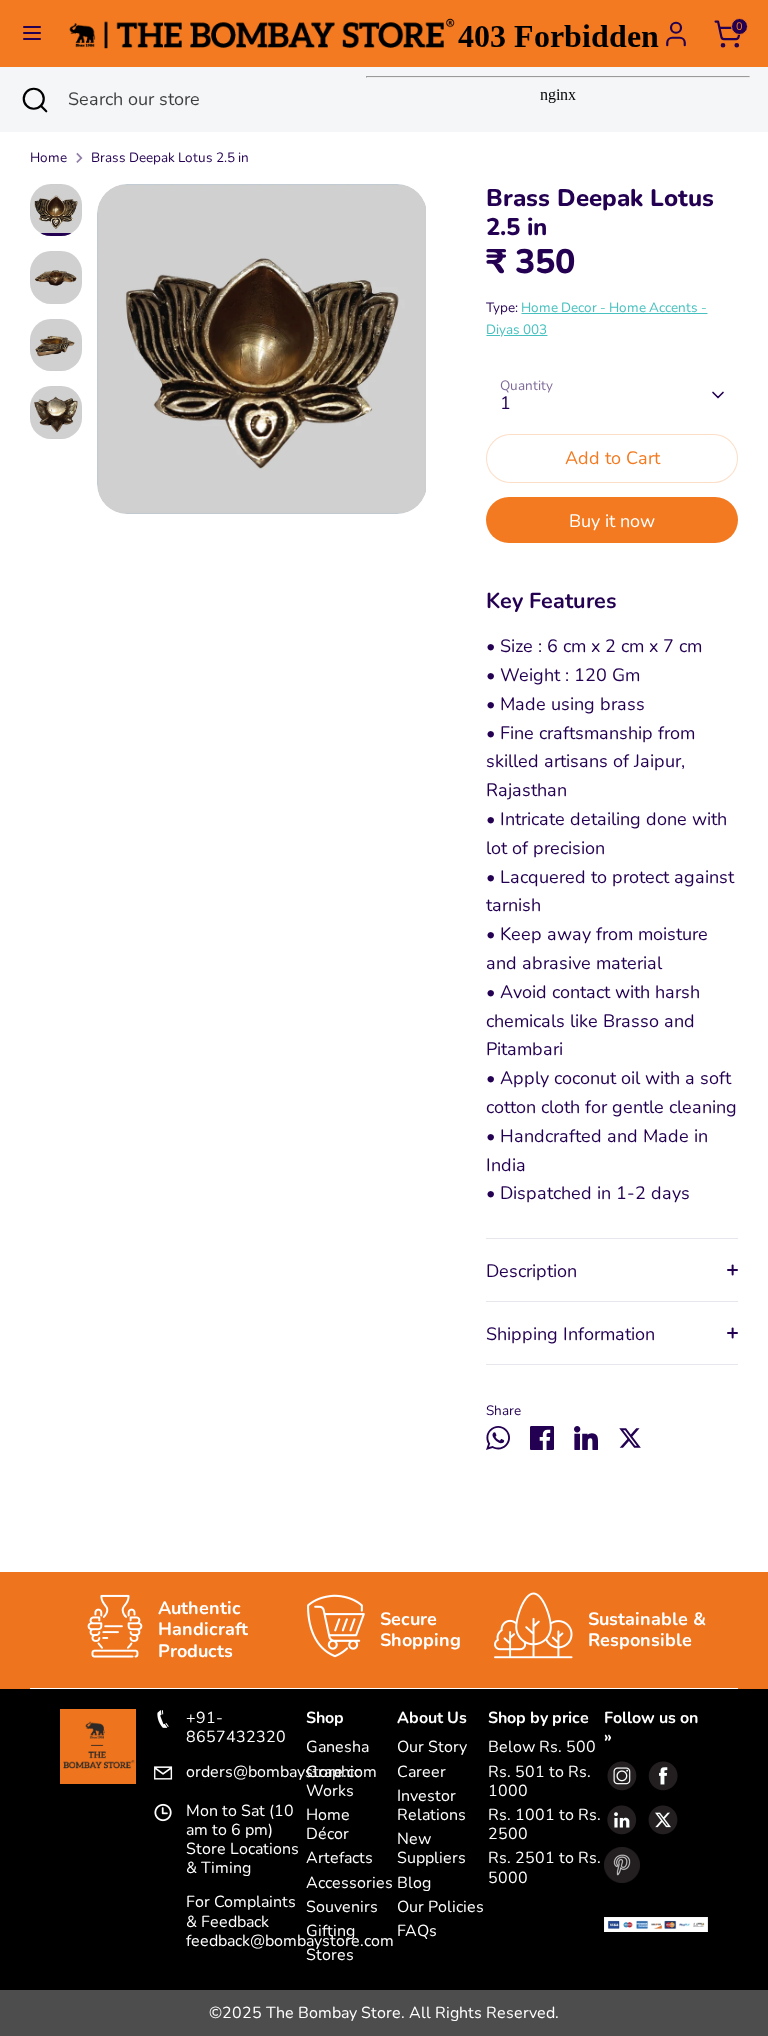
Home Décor (328, 1825)
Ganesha (337, 1747)
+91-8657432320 (236, 1728)
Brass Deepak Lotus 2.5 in (170, 157)
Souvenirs (342, 1907)
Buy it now (612, 521)
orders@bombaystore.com (246, 1773)
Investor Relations (431, 1806)
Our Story (432, 1747)
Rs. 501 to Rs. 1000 (539, 1782)
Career (421, 1772)
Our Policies (440, 1907)
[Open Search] (34, 99)
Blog (414, 1883)
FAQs (417, 1931)
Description (531, 1271)
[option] (262, 356)
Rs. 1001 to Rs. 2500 (544, 1825)
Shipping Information (570, 1334)
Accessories (349, 1883)
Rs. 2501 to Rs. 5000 (544, 1868)
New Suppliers (431, 1849)
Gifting (330, 1931)
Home (48, 157)
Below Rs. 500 (542, 1747)
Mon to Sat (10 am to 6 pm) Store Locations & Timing (242, 1840)
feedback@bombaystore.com (290, 1941)
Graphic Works (333, 1782)
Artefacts (339, 1858)
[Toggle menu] (32, 33)
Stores (330, 1955)
